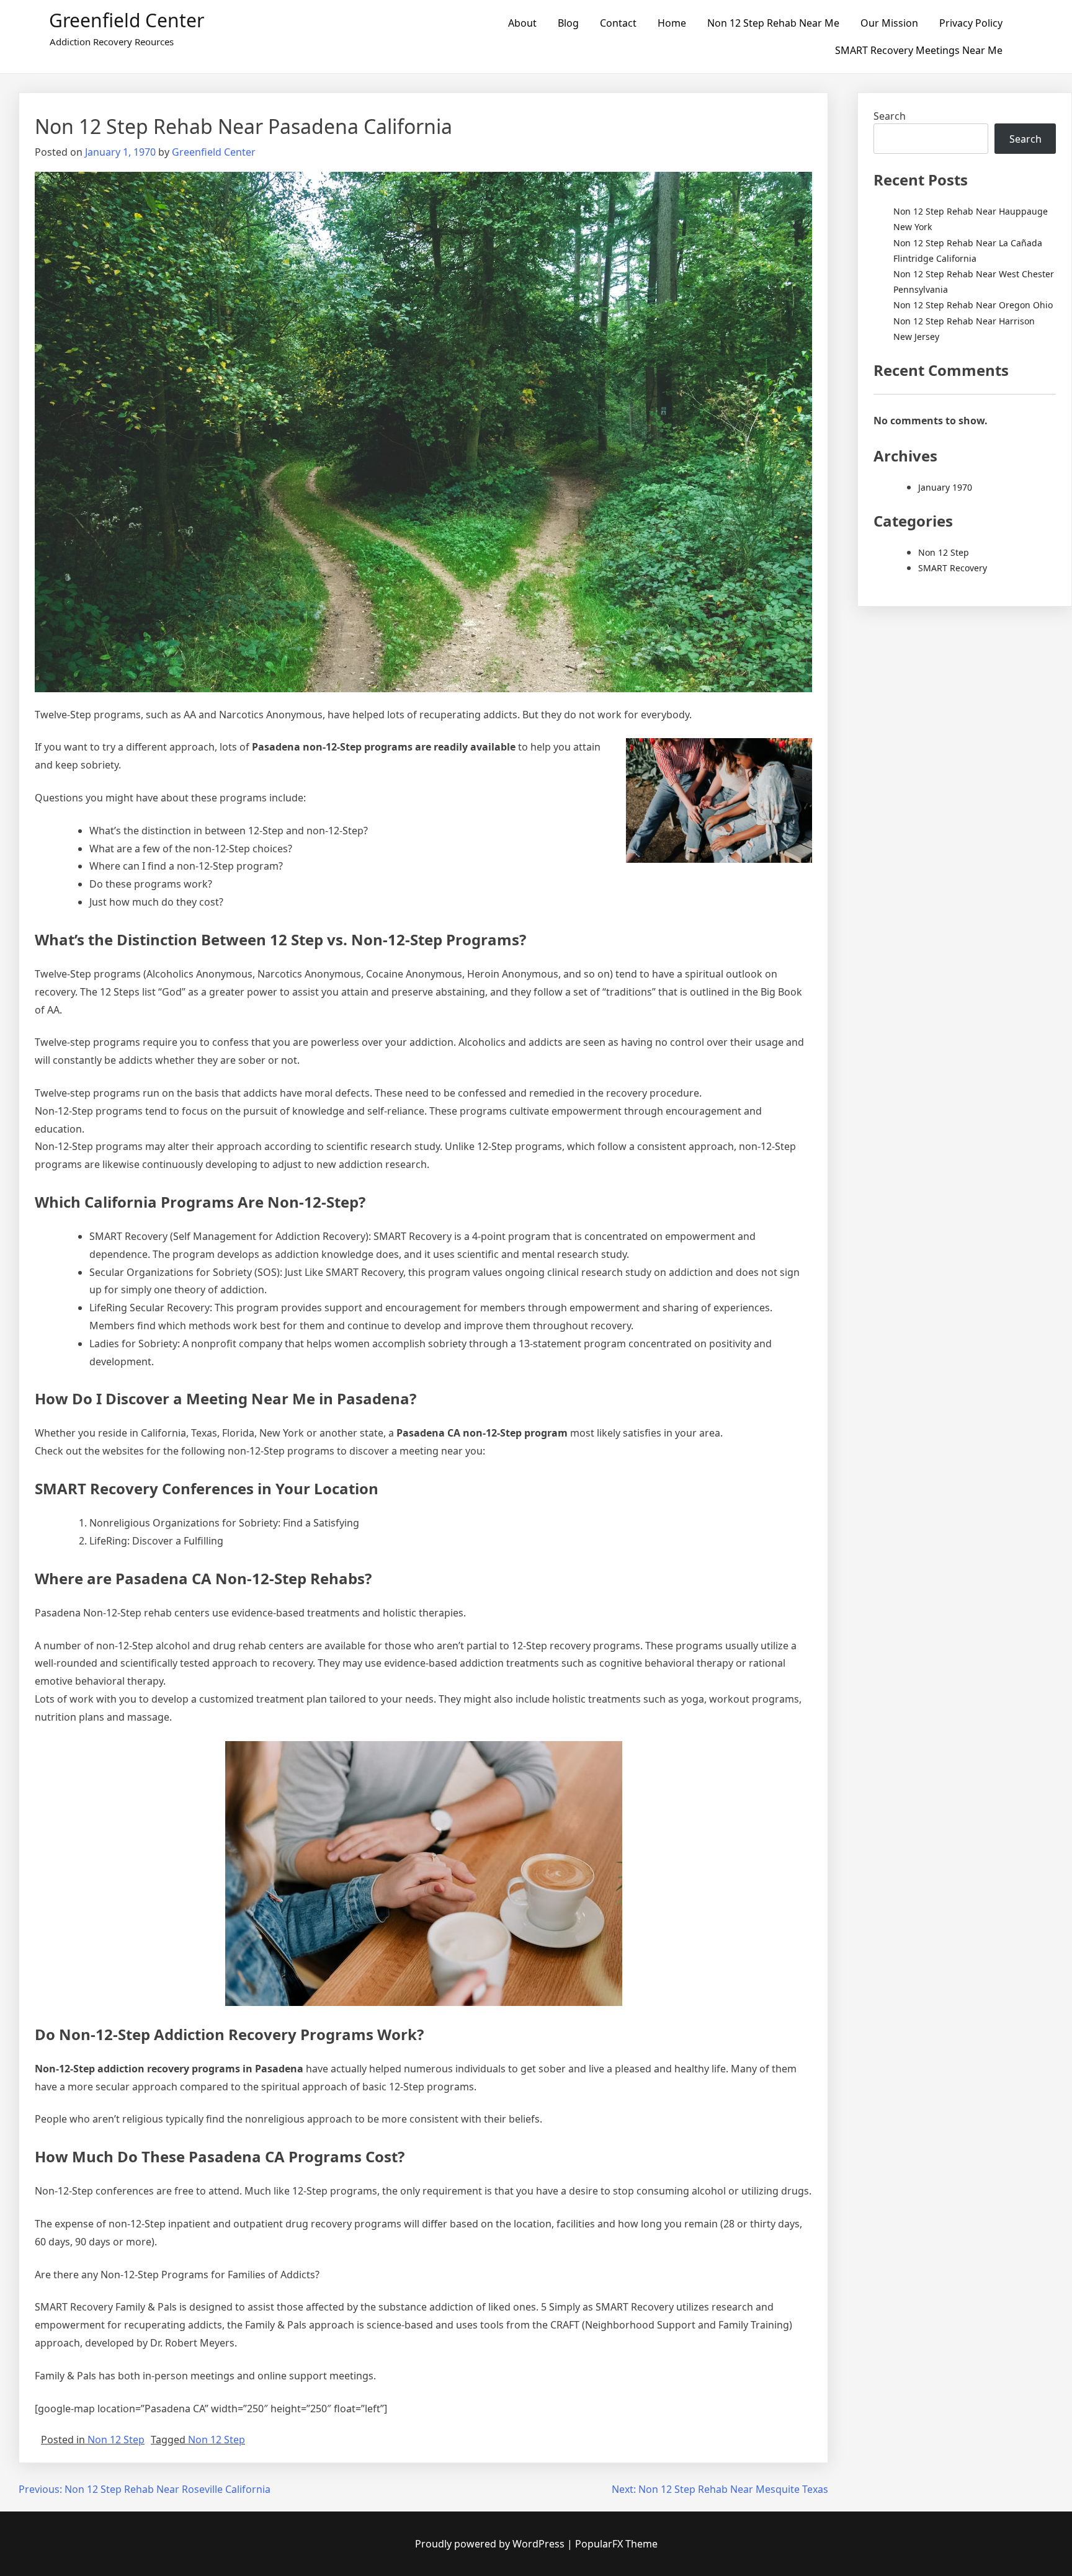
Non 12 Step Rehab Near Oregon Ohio (973, 305)
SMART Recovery (953, 568)
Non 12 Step (116, 2440)
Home (672, 23)
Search (890, 116)
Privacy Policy (971, 23)
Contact (618, 23)
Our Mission (889, 23)
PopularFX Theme (616, 2544)
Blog (568, 23)
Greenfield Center (127, 20)
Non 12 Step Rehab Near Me (773, 23)
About (522, 23)
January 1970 (945, 487)
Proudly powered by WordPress (491, 2544)
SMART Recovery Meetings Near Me (919, 50)
